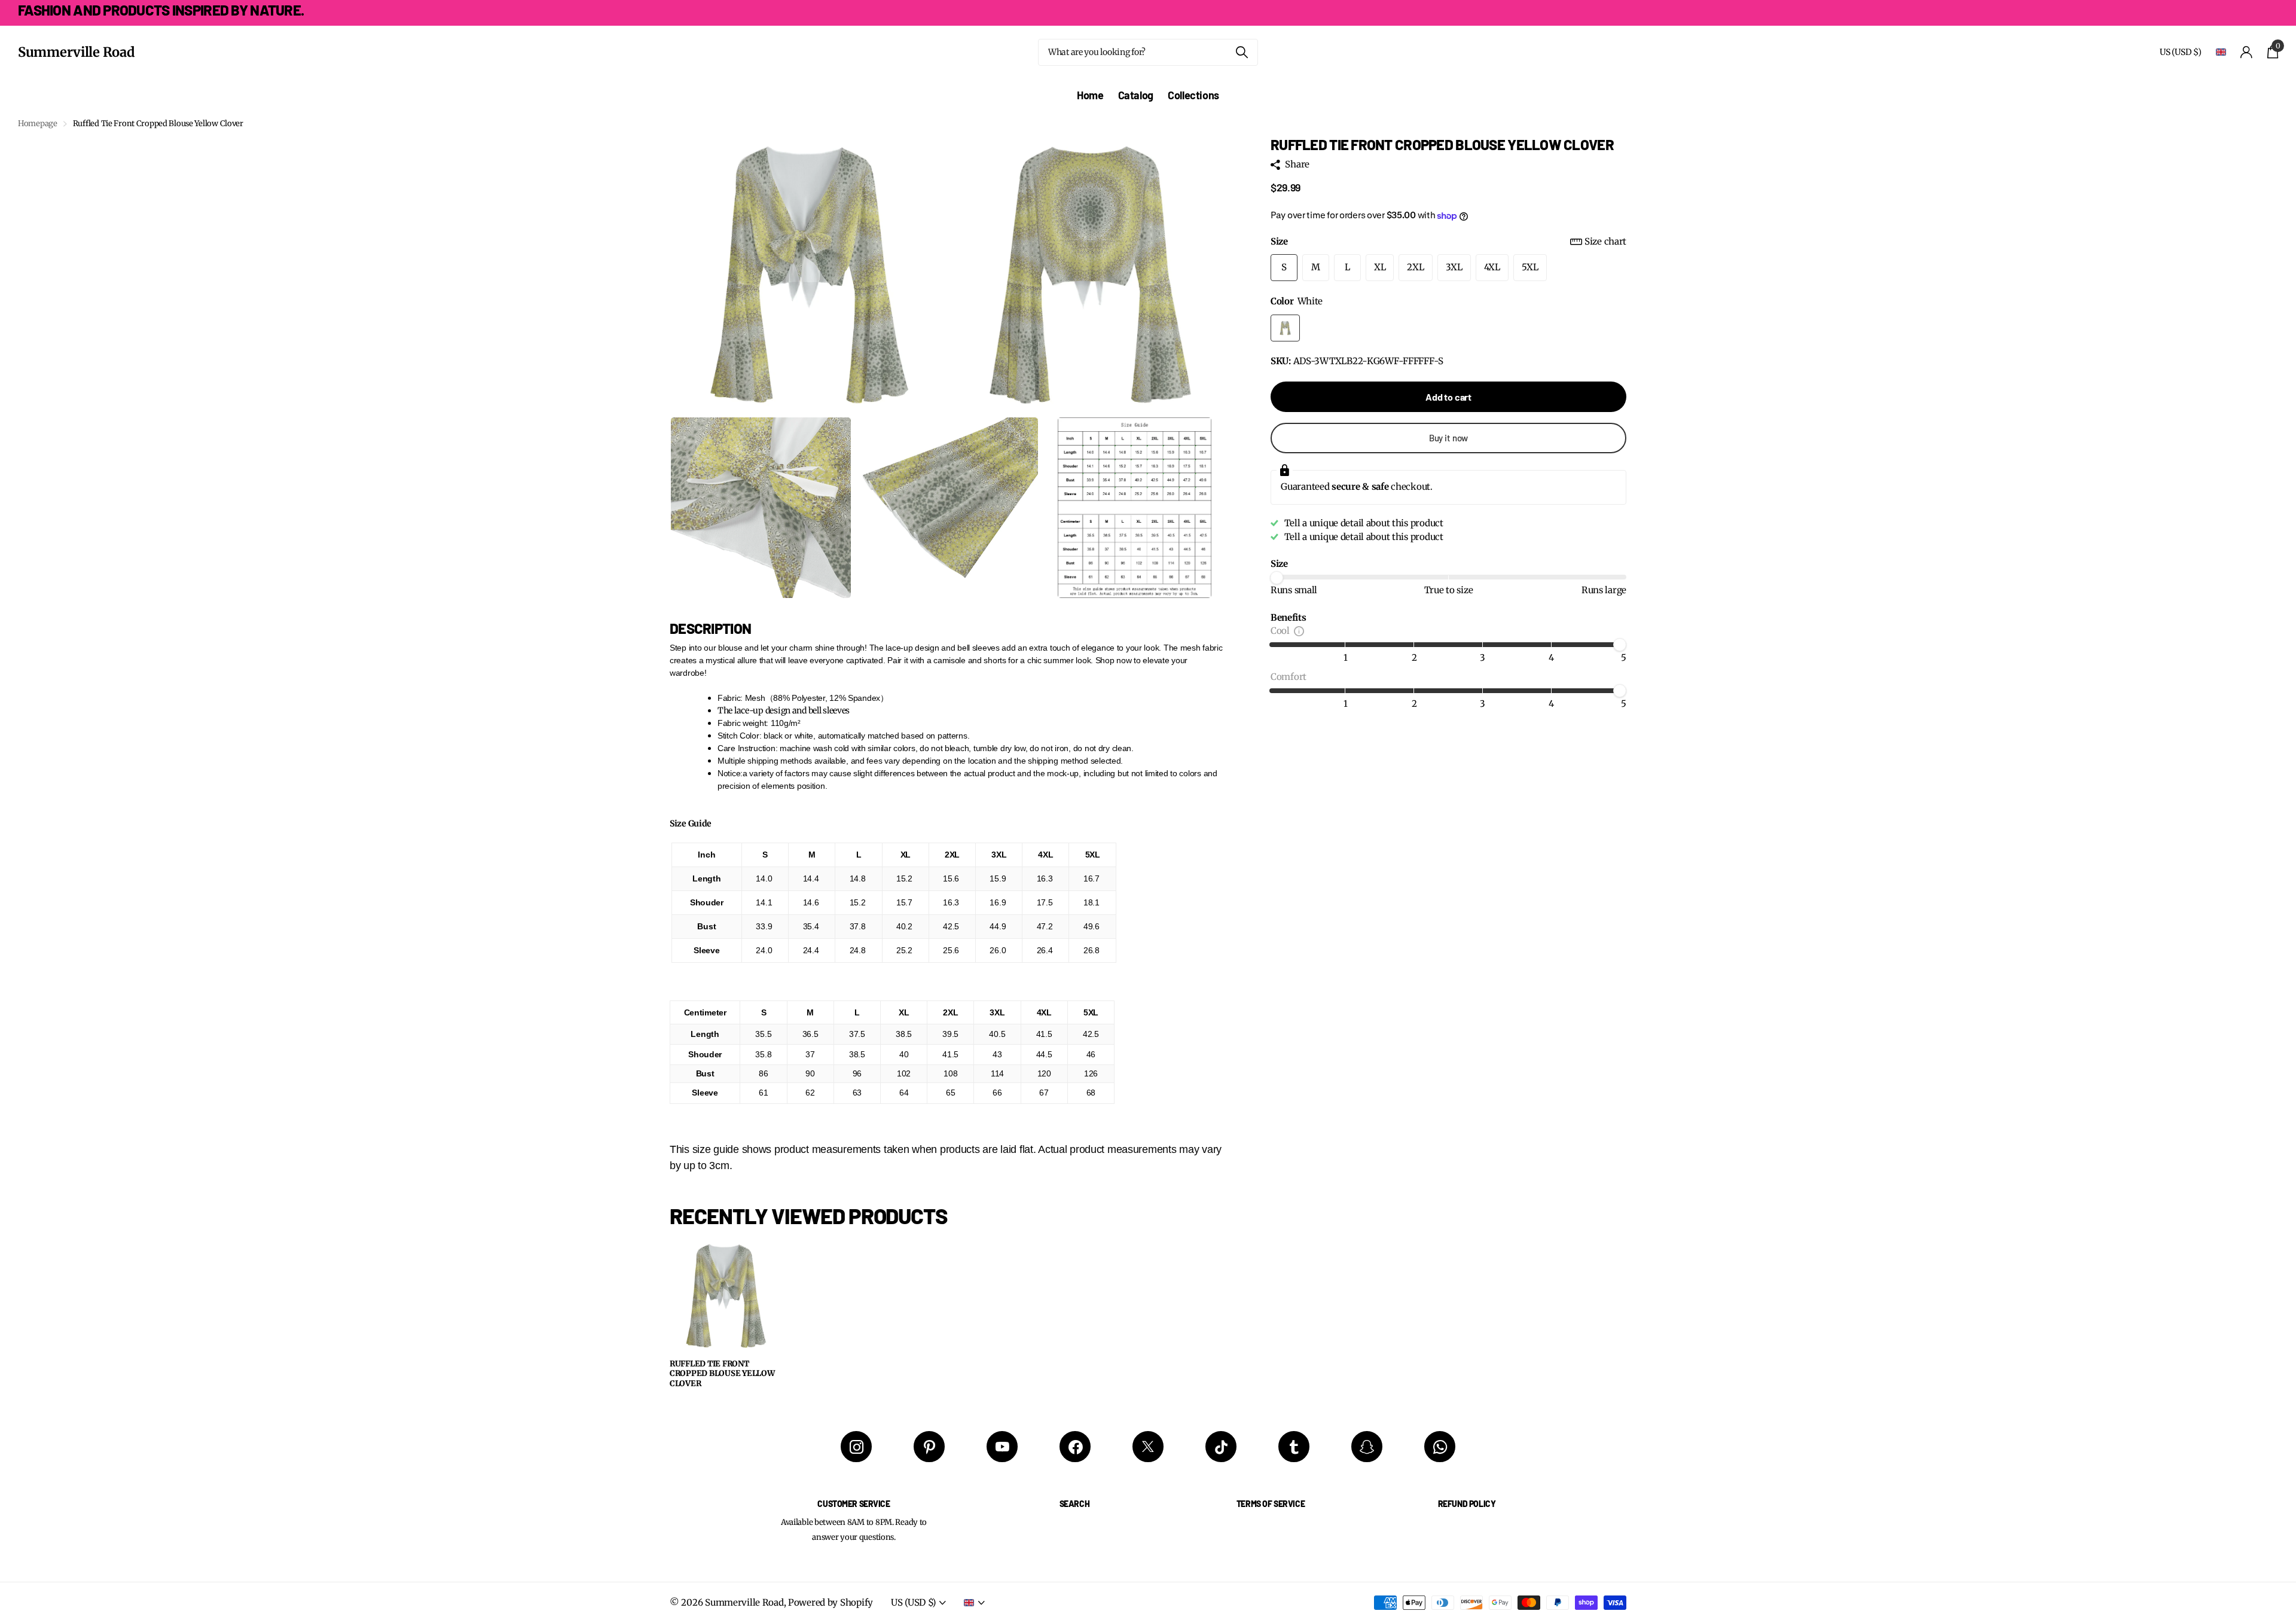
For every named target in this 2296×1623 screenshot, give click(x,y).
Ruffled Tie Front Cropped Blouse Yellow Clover (722, 1374)
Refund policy (1467, 1504)
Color (1297, 301)
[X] (1148, 1447)
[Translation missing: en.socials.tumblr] (1294, 1447)
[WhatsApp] (1440, 1447)
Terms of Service (1271, 1504)
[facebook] (1075, 1447)
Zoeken (1242, 52)
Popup (1299, 631)
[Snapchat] (1367, 1447)
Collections (1193, 95)
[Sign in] (2247, 52)
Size (1448, 241)
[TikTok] (1221, 1447)
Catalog (1136, 95)
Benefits (1289, 617)
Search (1074, 1504)
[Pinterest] (929, 1447)
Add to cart (1448, 397)
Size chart (1605, 241)
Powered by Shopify (831, 1602)
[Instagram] (856, 1447)
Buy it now (1449, 438)
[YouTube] (1002, 1447)
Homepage (38, 123)
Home (1090, 95)
